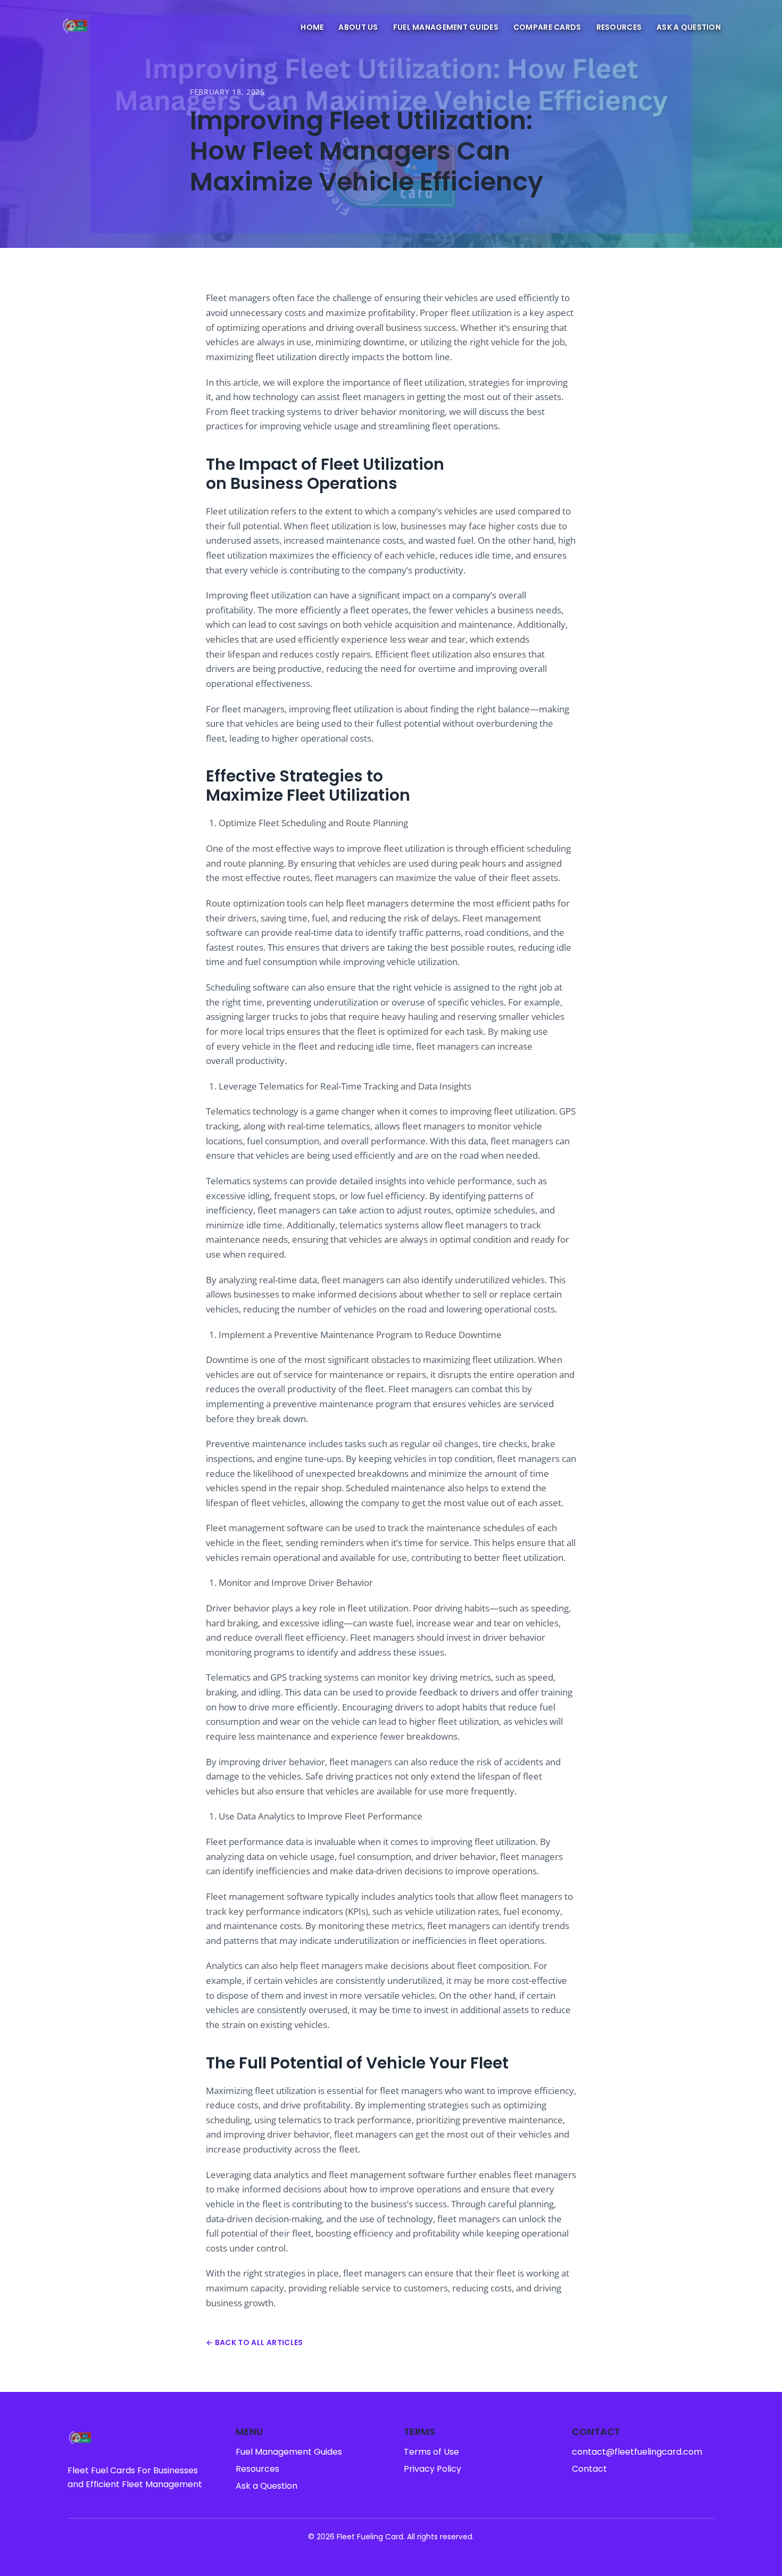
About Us (358, 27)
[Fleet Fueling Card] (75, 27)
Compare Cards (547, 27)
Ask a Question (689, 27)
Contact (589, 2469)
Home (312, 27)
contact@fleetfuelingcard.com (637, 2452)
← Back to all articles (255, 2342)
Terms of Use (431, 2452)
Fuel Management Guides (446, 27)
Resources (619, 27)
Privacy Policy (432, 2469)
